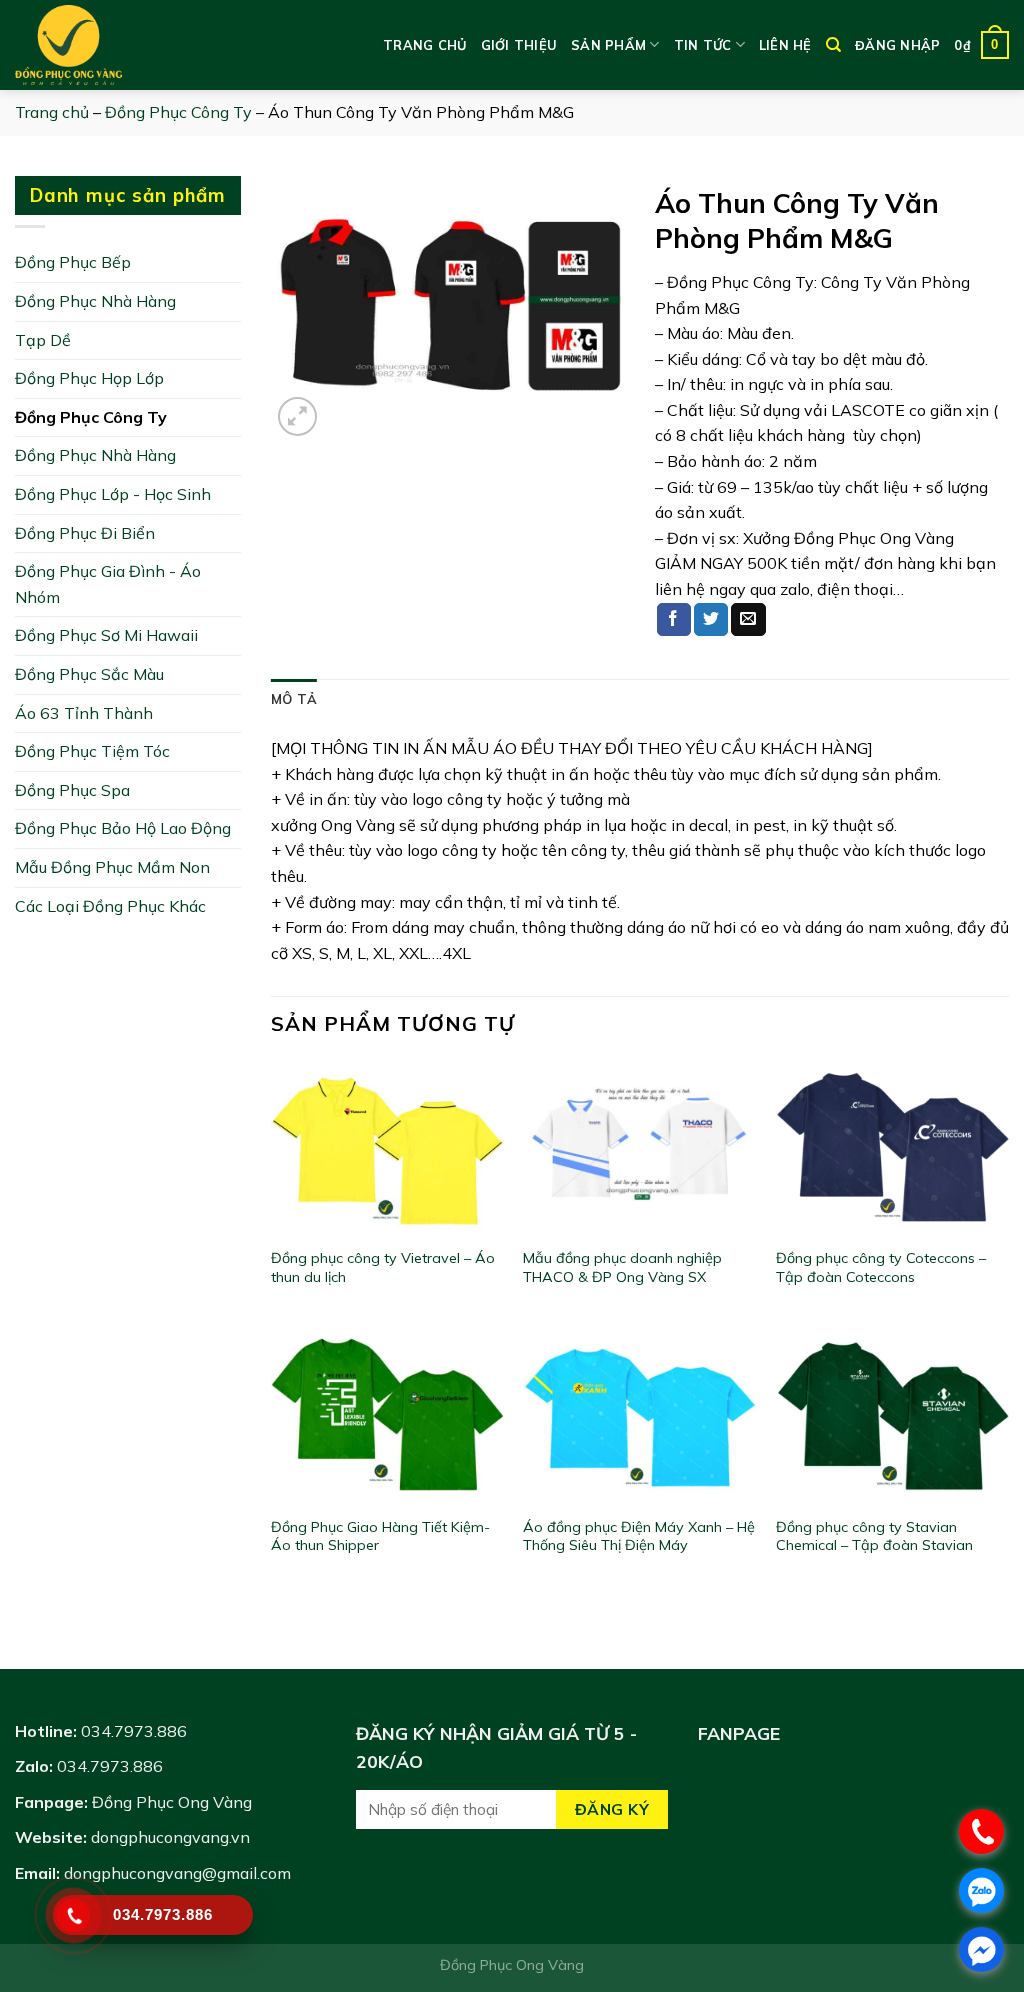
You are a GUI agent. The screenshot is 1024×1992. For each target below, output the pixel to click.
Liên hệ (785, 45)
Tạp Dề (43, 340)
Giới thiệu (519, 45)
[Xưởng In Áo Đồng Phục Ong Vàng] (115, 45)
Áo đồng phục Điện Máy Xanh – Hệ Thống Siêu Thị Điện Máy (639, 1536)
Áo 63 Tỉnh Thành (84, 713)
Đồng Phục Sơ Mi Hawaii (106, 635)
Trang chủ (424, 45)
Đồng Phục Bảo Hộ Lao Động (123, 828)
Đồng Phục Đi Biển (85, 533)
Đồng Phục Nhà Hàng (95, 301)
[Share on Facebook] (674, 620)
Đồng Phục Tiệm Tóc (92, 751)
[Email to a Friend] (748, 620)
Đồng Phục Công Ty (178, 112)
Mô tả (294, 699)
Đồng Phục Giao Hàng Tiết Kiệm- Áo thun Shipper (380, 1536)
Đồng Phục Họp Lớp (89, 378)
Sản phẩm (608, 45)
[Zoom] (297, 416)
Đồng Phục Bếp (73, 262)
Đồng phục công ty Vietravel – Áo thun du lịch (383, 1267)
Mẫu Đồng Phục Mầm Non (112, 867)
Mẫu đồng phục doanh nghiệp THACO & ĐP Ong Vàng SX (622, 1267)
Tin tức (703, 45)
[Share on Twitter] (711, 620)
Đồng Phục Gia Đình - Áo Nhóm (108, 584)
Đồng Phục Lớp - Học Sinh (113, 494)
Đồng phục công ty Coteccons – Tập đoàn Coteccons (881, 1267)
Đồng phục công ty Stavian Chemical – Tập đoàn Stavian (874, 1536)
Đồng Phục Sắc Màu (89, 674)
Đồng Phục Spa (72, 790)
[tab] (294, 699)
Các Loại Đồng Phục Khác (110, 906)
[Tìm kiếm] (833, 45)
